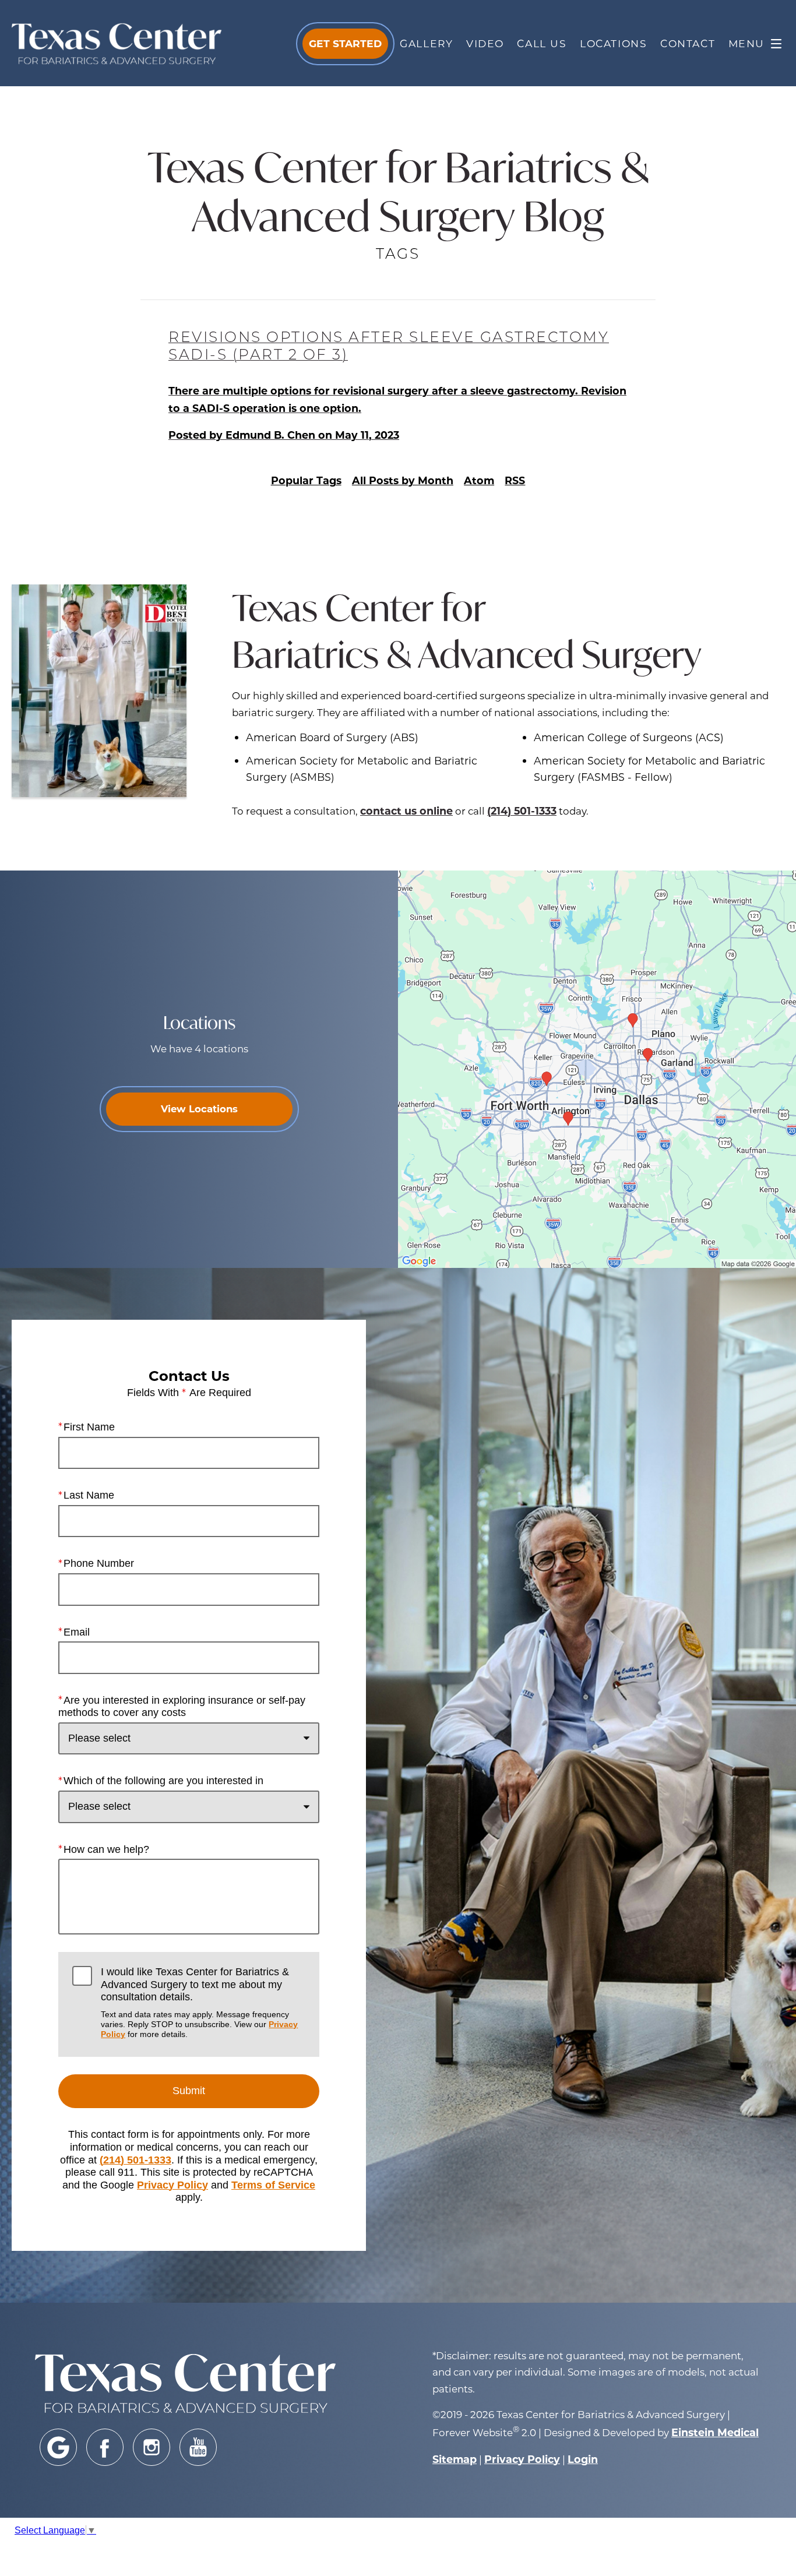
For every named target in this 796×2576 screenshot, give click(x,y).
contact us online (406, 810)
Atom (479, 480)
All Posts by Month (403, 480)
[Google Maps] (58, 2447)
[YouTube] (198, 2447)
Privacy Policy (172, 2185)
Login (583, 2459)
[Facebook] (105, 2447)
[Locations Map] (597, 1069)
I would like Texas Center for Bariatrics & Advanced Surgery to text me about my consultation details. (199, 2002)
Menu (746, 43)
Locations (613, 43)
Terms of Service (273, 2185)
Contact (688, 43)
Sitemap (455, 2459)
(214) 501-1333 (522, 810)
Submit (189, 2091)
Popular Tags (306, 480)
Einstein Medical (715, 2432)
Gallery (426, 43)
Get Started (345, 43)
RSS (515, 480)
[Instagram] (152, 2447)
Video (485, 43)
